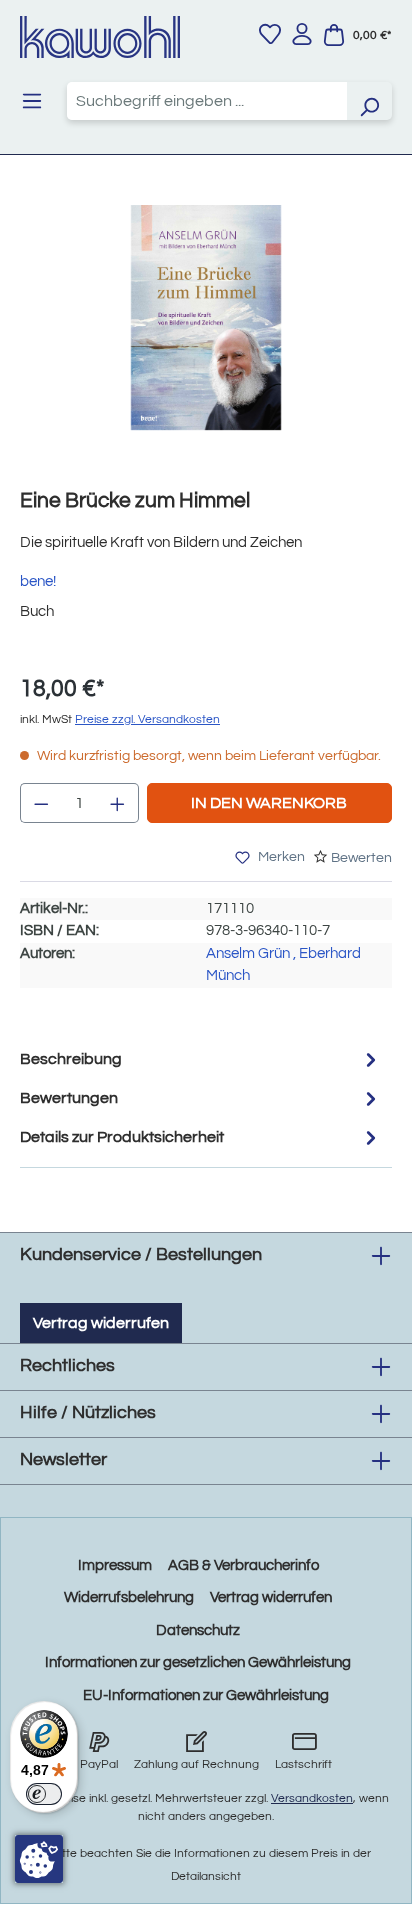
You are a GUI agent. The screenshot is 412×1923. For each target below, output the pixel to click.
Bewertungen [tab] (69, 1098)
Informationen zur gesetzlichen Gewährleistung (198, 1662)
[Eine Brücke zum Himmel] (205, 317)
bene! (38, 581)
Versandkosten (312, 1798)
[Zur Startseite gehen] (100, 37)
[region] (206, 337)
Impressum (115, 1565)
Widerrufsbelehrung (129, 1597)
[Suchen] (369, 101)
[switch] (44, 1794)
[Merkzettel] (270, 34)
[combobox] (207, 101)
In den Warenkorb (269, 803)
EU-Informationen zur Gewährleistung (206, 1695)
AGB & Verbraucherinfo (243, 1565)
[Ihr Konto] (302, 34)
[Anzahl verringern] (41, 803)
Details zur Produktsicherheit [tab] (122, 1137)
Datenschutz (198, 1630)
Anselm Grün (248, 953)
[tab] (201, 1059)
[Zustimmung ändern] (39, 1859)
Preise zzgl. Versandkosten (147, 719)
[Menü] (32, 101)
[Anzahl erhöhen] (118, 803)
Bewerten (361, 858)
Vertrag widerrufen (101, 1323)
